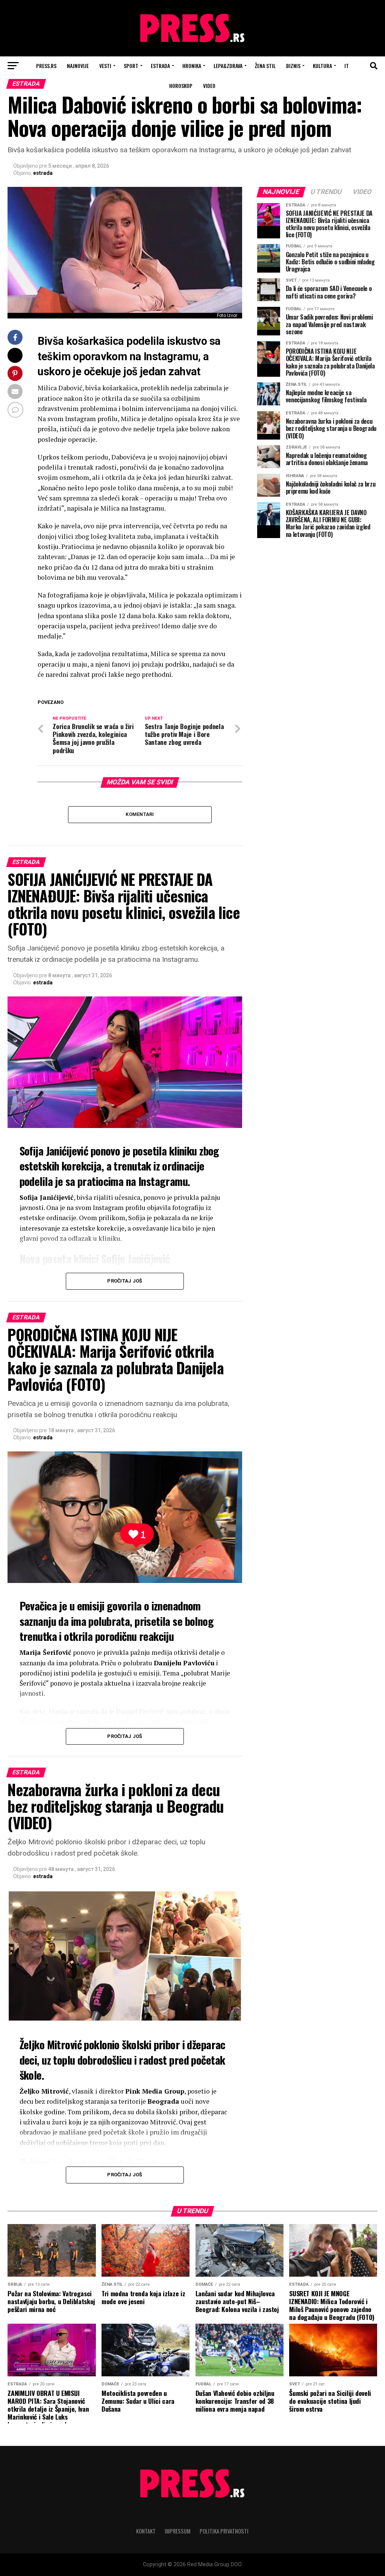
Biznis (293, 66)
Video (209, 86)
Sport (131, 66)
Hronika (192, 66)
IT (347, 66)
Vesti (105, 66)
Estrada (160, 66)
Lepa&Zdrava (228, 66)
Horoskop (181, 86)
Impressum (178, 2531)
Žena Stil (265, 66)
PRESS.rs (46, 66)
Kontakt (146, 2531)
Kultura (322, 66)
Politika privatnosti (224, 2531)
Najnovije (78, 66)
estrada (43, 173)
